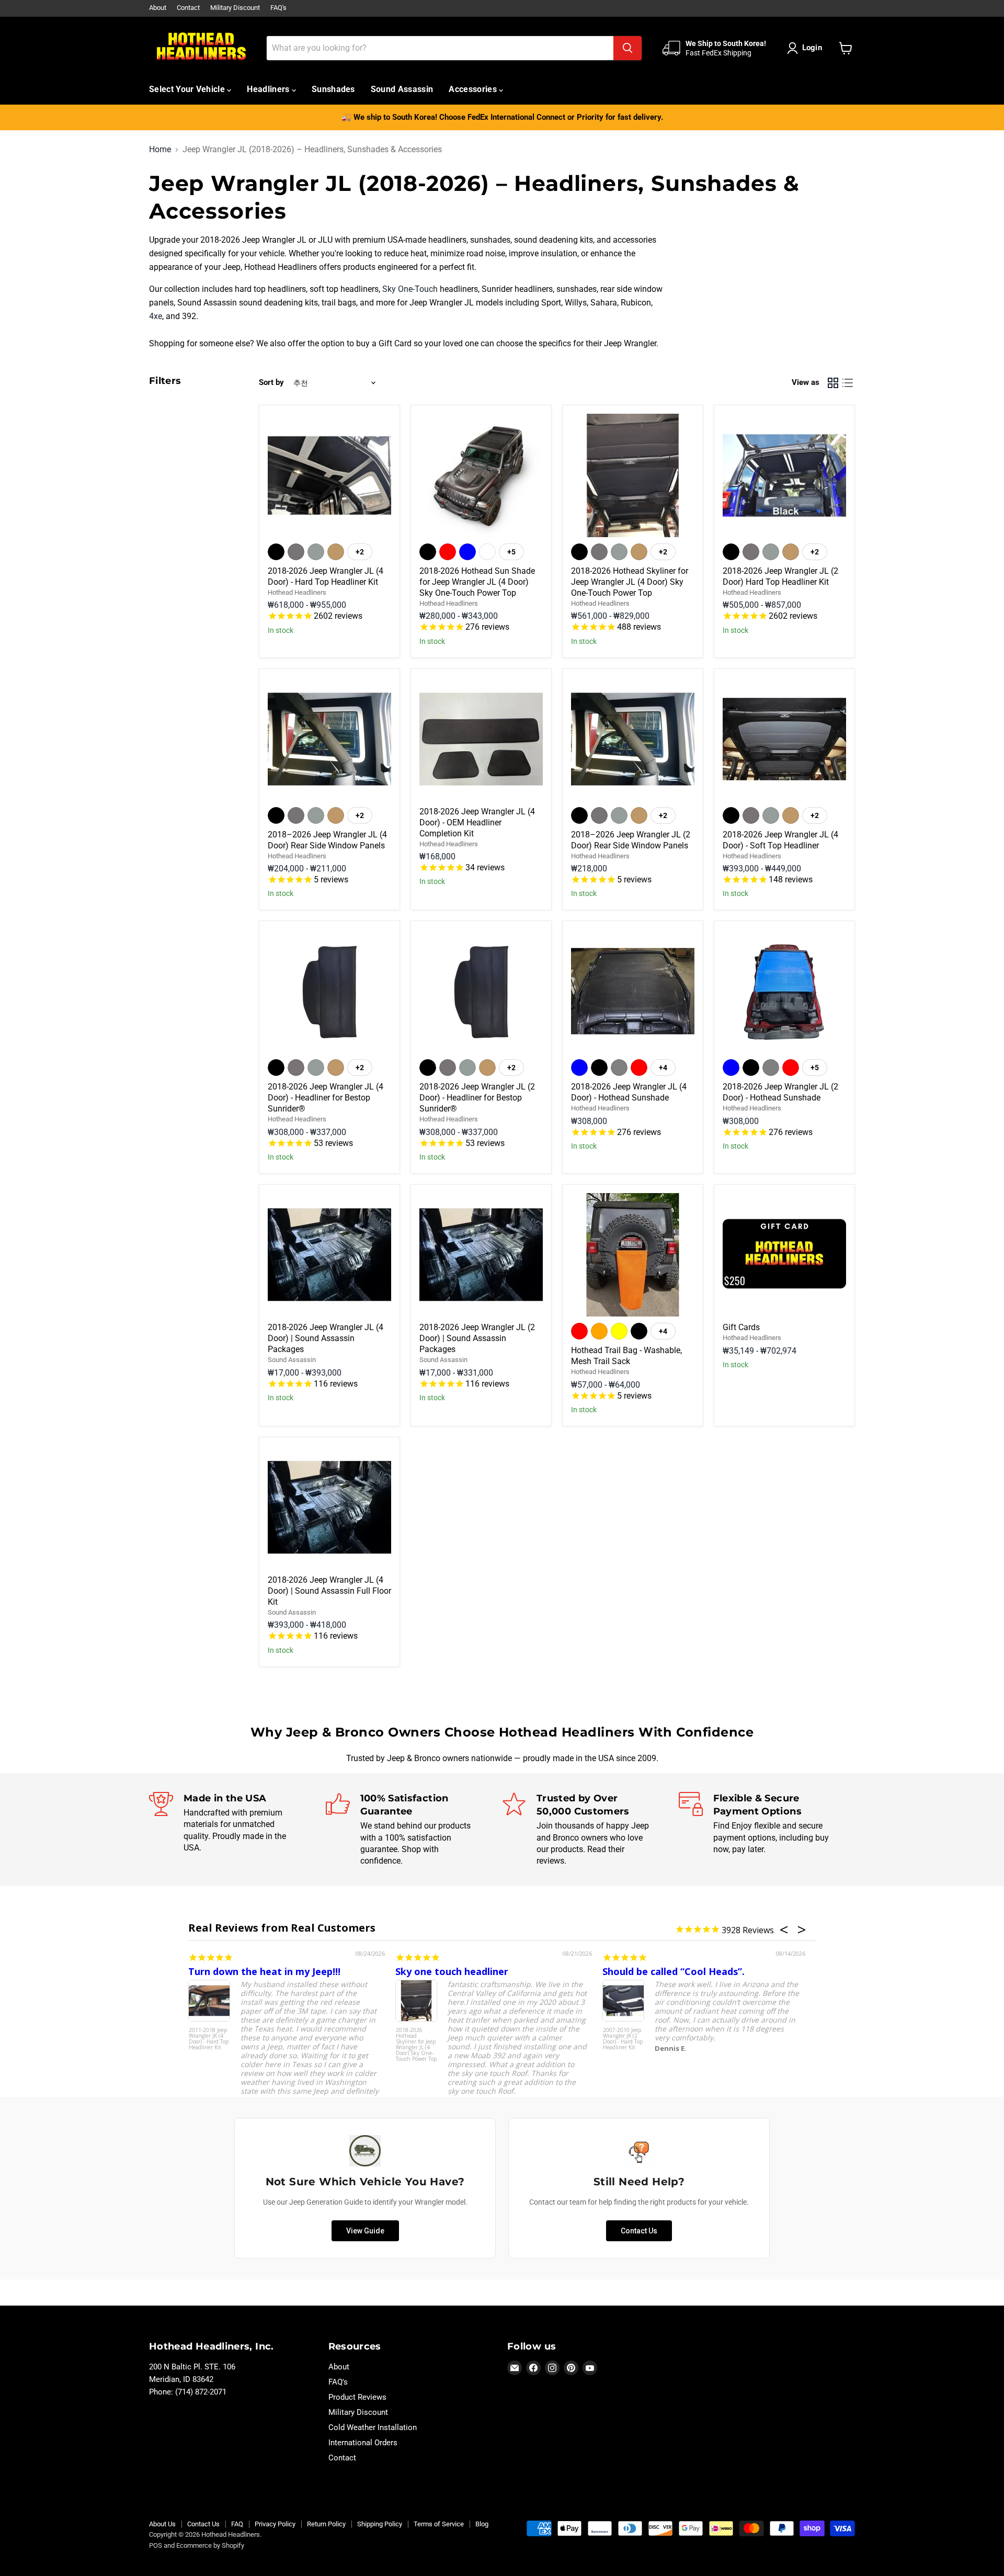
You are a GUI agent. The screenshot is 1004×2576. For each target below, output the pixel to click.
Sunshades (333, 89)
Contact (188, 8)
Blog (482, 2524)
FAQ (237, 2524)
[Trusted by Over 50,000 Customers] (590, 1830)
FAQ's (278, 8)
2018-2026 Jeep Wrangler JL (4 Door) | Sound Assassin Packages (326, 1338)
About (158, 8)
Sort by (271, 383)
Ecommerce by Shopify (210, 2545)
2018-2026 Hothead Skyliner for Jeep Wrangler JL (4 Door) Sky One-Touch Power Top (630, 582)
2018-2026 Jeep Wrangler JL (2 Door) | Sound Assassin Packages (477, 1338)
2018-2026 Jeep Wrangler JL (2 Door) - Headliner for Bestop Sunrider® (477, 1098)
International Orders (363, 2443)
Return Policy (326, 2524)
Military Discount (235, 8)
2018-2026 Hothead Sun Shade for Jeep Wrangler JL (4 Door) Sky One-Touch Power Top (477, 582)
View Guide (365, 2231)
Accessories (474, 89)
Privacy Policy (275, 2524)
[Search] (627, 48)
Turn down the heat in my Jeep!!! (264, 1971)
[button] (807, 48)
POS (156, 2545)
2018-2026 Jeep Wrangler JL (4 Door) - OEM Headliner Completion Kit (477, 822)
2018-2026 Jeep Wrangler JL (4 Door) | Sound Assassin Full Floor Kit (329, 1591)
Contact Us (639, 2231)
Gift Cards (741, 1327)
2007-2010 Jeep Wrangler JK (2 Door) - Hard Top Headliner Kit (623, 2039)
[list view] (848, 383)
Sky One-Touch (410, 289)
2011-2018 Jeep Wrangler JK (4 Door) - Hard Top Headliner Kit (209, 2039)
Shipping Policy (380, 2524)
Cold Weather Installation (373, 2427)
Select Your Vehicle (188, 89)
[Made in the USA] (237, 1830)
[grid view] (833, 383)
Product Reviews (357, 2397)
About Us (162, 2524)
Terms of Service (439, 2524)
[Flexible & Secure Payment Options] (767, 1830)
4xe (156, 316)
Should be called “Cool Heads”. (674, 1971)
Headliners (269, 89)
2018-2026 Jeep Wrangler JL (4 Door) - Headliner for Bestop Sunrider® (326, 1098)
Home (160, 150)
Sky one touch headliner (452, 1971)
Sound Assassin (402, 89)
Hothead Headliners (297, 592)
